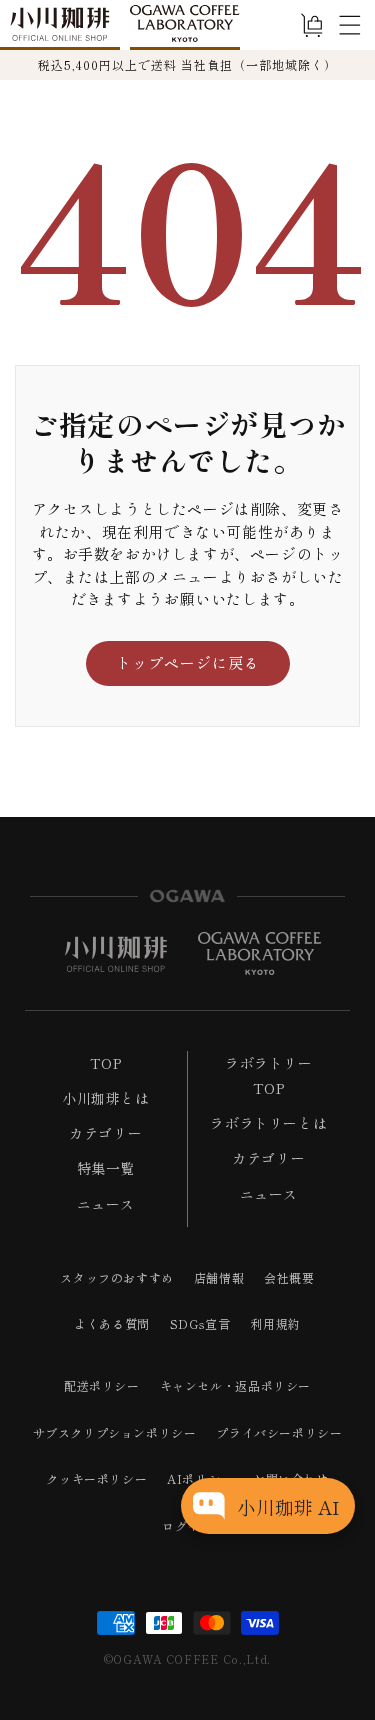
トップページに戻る (188, 662)
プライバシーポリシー (279, 1432)
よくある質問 (112, 1323)
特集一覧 (106, 1168)
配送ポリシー (102, 1385)
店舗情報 (219, 1277)
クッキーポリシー (96, 1478)
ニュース (106, 1204)
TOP (106, 1063)
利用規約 (275, 1323)
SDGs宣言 (200, 1323)
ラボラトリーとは (268, 1123)
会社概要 (289, 1277)
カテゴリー (105, 1133)
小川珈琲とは (106, 1098)
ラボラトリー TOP (269, 1075)
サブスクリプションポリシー (115, 1432)
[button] (350, 25)
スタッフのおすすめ (116, 1277)
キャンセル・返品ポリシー (235, 1385)
